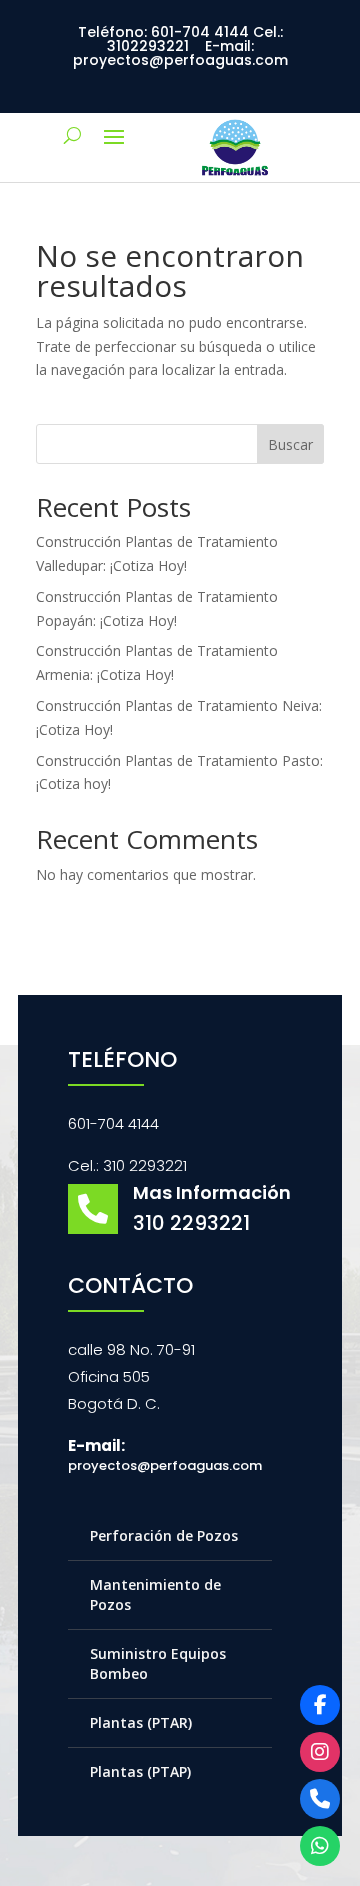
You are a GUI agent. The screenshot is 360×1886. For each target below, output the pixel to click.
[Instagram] (320, 1752)
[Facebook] (320, 1705)
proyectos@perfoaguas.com (165, 1465)
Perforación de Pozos (164, 1535)
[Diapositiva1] (235, 176)
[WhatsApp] (320, 1846)
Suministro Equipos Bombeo (158, 1663)
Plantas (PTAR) (141, 1722)
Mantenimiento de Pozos (155, 1594)
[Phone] (320, 1799)
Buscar (290, 444)
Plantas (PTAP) (140, 1771)
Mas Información (212, 1192)
